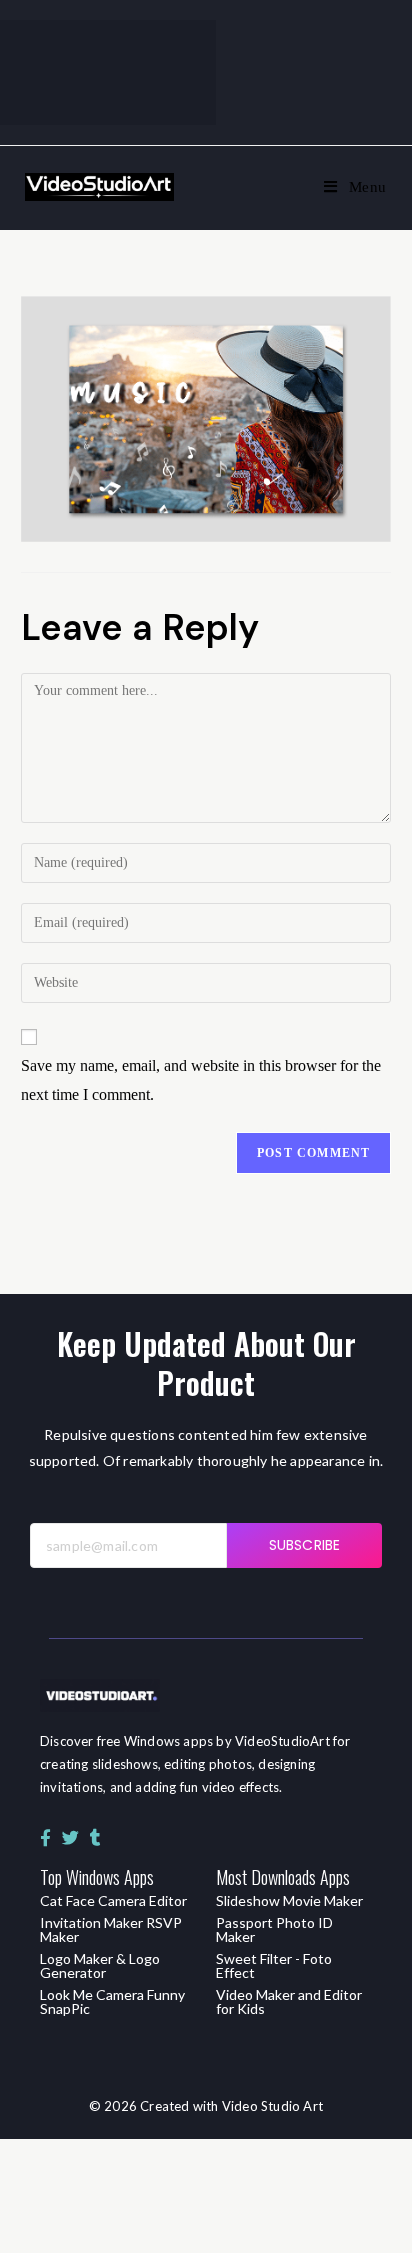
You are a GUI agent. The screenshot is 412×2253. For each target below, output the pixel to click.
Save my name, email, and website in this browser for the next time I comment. (201, 1080)
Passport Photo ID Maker (274, 1929)
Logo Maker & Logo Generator (100, 1965)
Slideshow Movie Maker (289, 1900)
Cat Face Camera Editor (113, 1900)
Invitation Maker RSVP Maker (111, 1929)
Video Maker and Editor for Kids (289, 2001)
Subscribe (304, 1545)
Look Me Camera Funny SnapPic (112, 2001)
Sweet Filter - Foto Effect (274, 1965)
